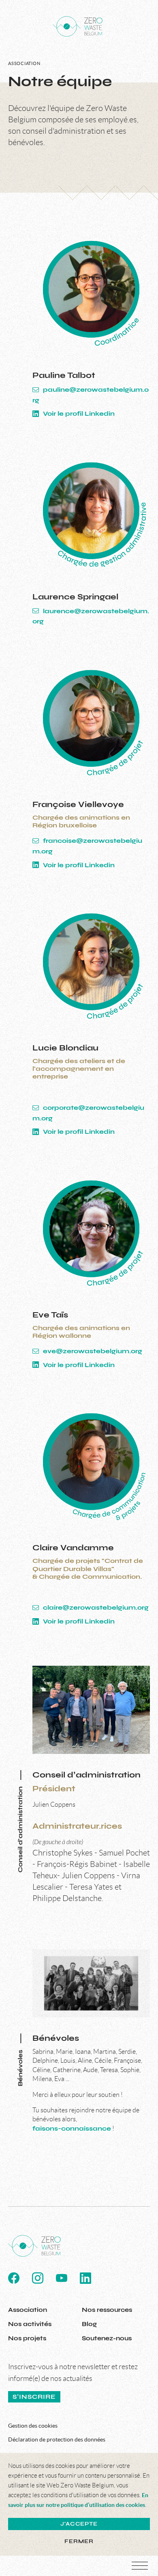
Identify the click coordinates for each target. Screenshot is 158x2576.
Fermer (79, 2541)
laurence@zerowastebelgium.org (91, 616)
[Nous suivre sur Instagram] (38, 2278)
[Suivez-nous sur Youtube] (62, 2278)
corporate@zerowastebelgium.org (88, 1113)
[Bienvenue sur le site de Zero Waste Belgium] (78, 26)
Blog (89, 2324)
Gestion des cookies (33, 2426)
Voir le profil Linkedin (78, 413)
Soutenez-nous (107, 2338)
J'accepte (79, 2524)
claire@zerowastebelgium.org (95, 1607)
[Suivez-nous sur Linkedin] (85, 2278)
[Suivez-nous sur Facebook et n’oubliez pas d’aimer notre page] (14, 2278)
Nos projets (27, 2338)
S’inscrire (34, 2397)
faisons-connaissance (72, 2128)
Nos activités (30, 2324)
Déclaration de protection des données (57, 2439)
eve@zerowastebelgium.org (92, 1351)
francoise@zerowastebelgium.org (87, 846)
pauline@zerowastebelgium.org (91, 395)
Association (28, 2310)
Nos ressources (107, 2310)
